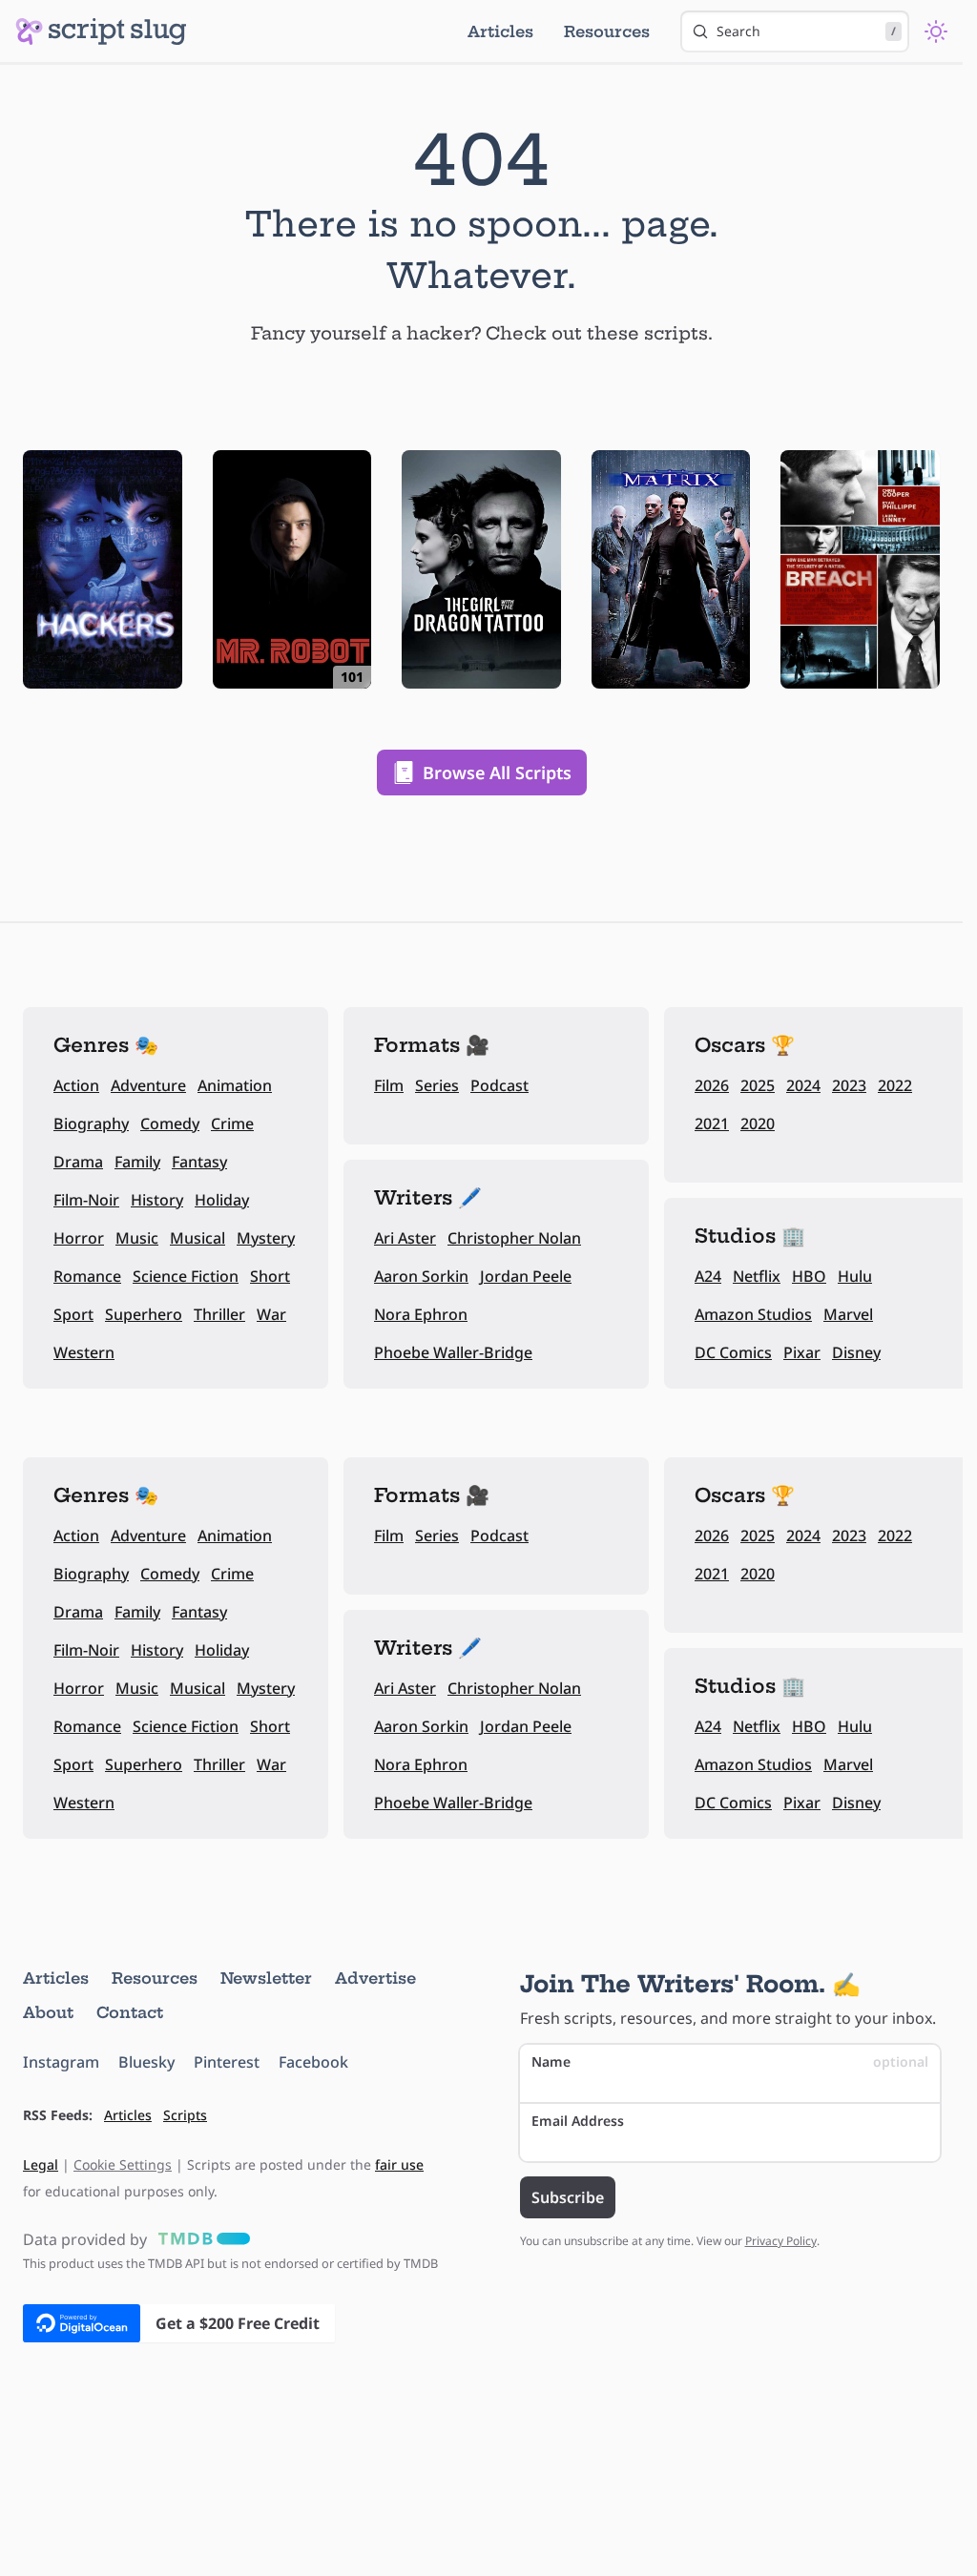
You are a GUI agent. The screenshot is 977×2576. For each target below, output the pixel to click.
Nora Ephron (421, 1314)
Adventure (148, 1085)
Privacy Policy (781, 2241)
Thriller (219, 1314)
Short (270, 1276)
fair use (399, 2164)
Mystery (266, 1238)
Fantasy (199, 1162)
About (48, 2012)
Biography (91, 1123)
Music (137, 1238)
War (271, 1314)
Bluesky (146, 2062)
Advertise (375, 1978)
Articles (500, 31)
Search (806, 31)
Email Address (578, 2121)
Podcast (499, 1085)
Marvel (848, 1314)
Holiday (222, 1200)
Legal (41, 2164)
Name (730, 2061)
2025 (758, 1085)
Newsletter (266, 1978)
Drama (78, 1162)
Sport (73, 1314)
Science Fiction (186, 1276)
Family (137, 1162)
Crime (232, 1123)
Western (84, 1352)
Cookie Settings (123, 2164)
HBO (809, 1276)
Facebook (313, 2062)
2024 (803, 1085)
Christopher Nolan (514, 1238)
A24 (708, 1276)
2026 (712, 1085)
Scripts (185, 2115)
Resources (607, 31)
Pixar (802, 1352)
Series (437, 1085)
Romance (87, 1276)
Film (389, 1085)
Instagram (61, 2062)
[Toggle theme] (936, 31)
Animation (235, 1085)
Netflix (757, 1276)
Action (76, 1085)
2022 (895, 1085)
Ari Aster (405, 1238)
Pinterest (227, 2062)
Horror (79, 1238)
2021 (712, 1123)
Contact (130, 2012)
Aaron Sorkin (421, 1276)
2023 (849, 1085)
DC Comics (733, 1352)
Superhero (144, 1314)
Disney (856, 1352)
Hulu (855, 1276)
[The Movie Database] (200, 2239)
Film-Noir (86, 1200)
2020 (758, 1123)
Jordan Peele (526, 1276)
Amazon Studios (753, 1314)
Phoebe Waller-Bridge (453, 1352)
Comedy (170, 1123)
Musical (197, 1238)
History (157, 1200)
